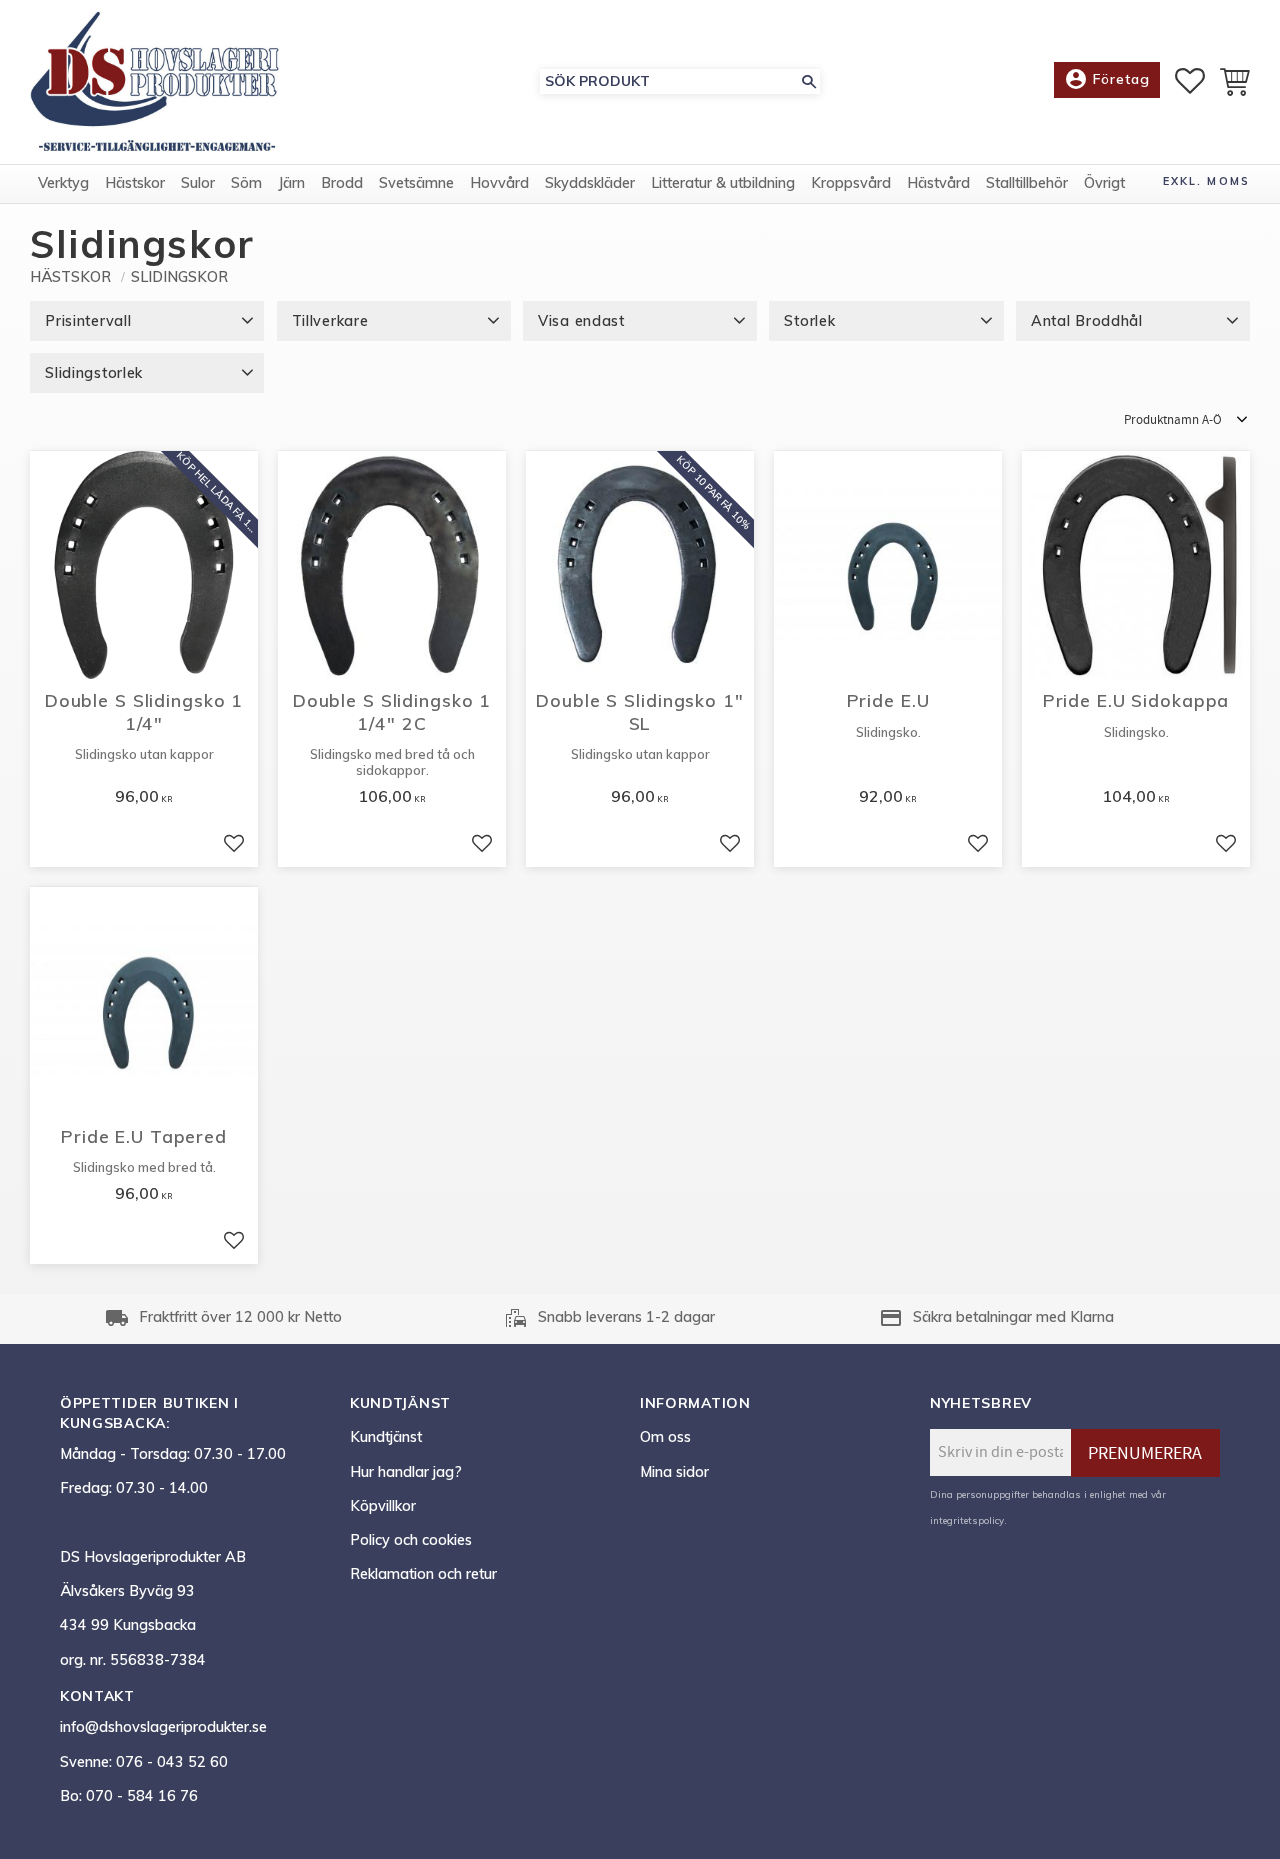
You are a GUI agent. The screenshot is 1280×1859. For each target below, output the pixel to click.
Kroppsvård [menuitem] (851, 183)
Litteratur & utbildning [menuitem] (723, 183)
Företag (1107, 79)
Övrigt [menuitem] (1104, 183)
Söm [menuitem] (246, 183)
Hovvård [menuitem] (499, 183)
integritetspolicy (967, 1520)
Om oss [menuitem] (665, 1437)
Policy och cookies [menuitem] (411, 1540)
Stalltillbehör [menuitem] (1027, 183)
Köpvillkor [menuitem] (383, 1506)
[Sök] (809, 81)
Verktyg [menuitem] (63, 183)
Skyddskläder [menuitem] (590, 183)
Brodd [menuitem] (342, 183)
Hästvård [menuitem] (938, 183)
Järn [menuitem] (291, 183)
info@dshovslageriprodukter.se (163, 1727)
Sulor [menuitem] (198, 183)
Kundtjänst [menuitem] (386, 1437)
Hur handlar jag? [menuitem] (406, 1472)
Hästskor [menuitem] (135, 183)
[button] (1190, 81)
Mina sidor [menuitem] (674, 1472)
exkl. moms (1206, 181)
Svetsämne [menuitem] (416, 183)
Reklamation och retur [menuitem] (423, 1574)
